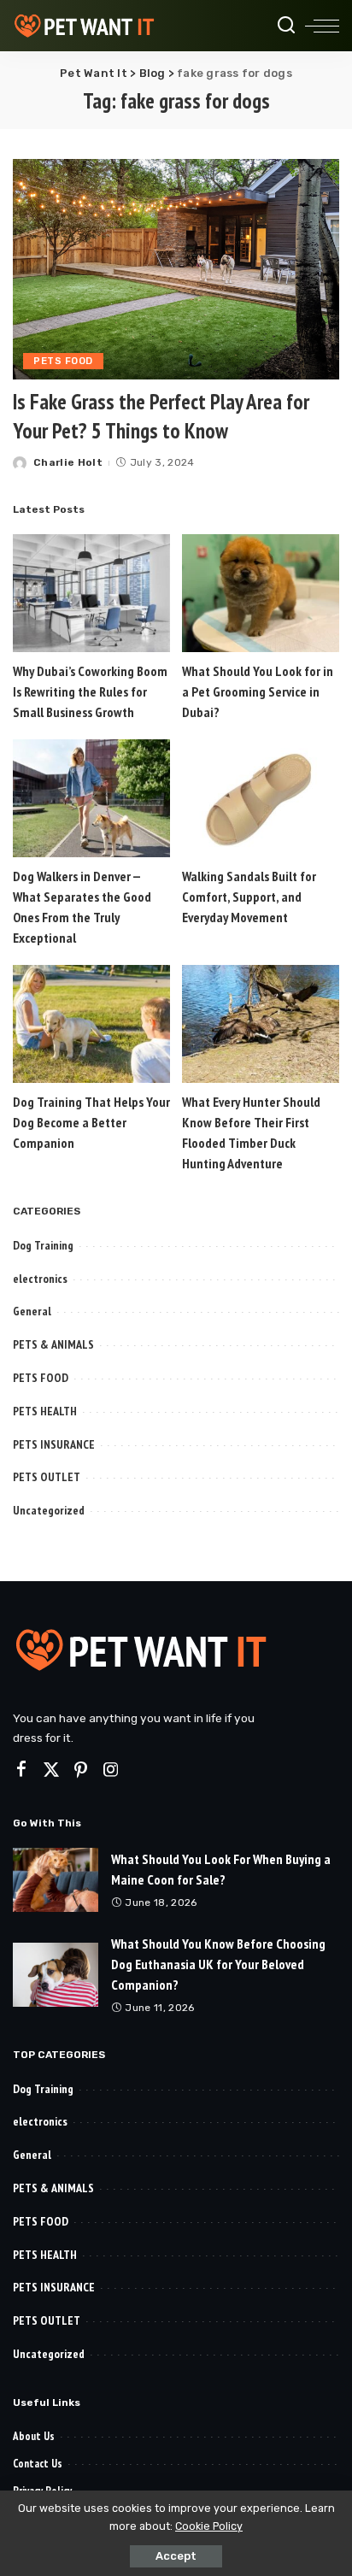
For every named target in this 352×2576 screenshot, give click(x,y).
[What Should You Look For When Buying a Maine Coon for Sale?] (56, 1880)
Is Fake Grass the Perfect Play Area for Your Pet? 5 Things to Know (161, 416)
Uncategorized (49, 1510)
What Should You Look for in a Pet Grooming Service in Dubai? (258, 691)
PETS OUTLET (47, 1477)
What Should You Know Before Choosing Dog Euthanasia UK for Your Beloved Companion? (218, 1964)
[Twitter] (51, 1770)
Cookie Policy (209, 2526)
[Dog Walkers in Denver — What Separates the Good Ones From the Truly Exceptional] (91, 798)
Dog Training (43, 1245)
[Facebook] (21, 1770)
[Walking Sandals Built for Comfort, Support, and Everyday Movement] (261, 798)
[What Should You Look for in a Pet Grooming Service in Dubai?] (261, 593)
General (32, 1311)
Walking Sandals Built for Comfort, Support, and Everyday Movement (249, 897)
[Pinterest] (81, 1770)
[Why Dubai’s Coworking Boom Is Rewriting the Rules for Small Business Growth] (91, 593)
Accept (176, 2556)
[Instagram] (111, 1770)
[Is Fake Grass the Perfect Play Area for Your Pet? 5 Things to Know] (176, 269)
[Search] (286, 26)
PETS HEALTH (45, 1411)
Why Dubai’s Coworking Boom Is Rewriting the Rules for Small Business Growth (90, 691)
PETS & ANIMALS (53, 1344)
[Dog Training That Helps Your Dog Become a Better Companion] (91, 1024)
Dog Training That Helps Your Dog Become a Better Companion (91, 1122)
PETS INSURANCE (54, 1444)
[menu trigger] (322, 26)
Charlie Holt (68, 462)
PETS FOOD (63, 361)
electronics (40, 1279)
